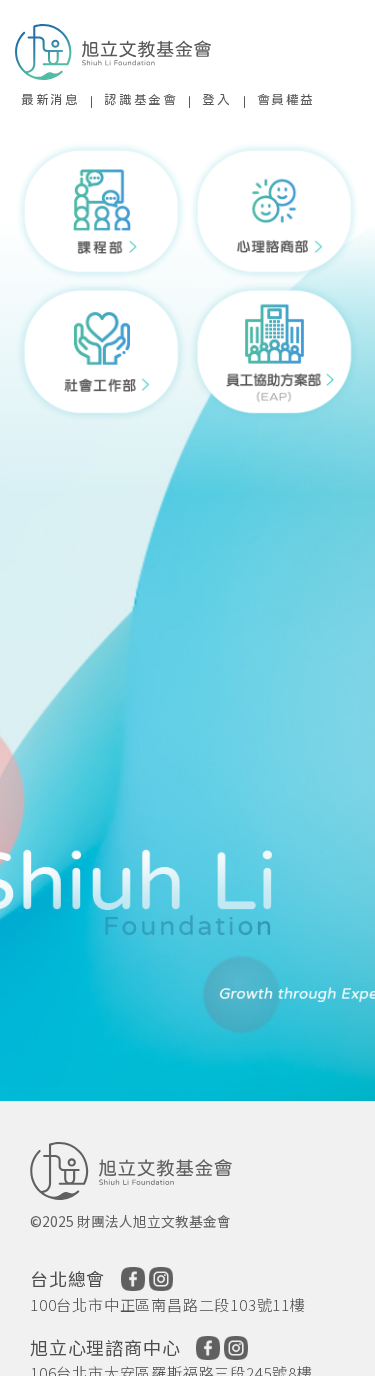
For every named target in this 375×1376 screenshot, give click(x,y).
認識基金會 (140, 99)
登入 (216, 99)
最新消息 (50, 99)
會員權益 (286, 99)
